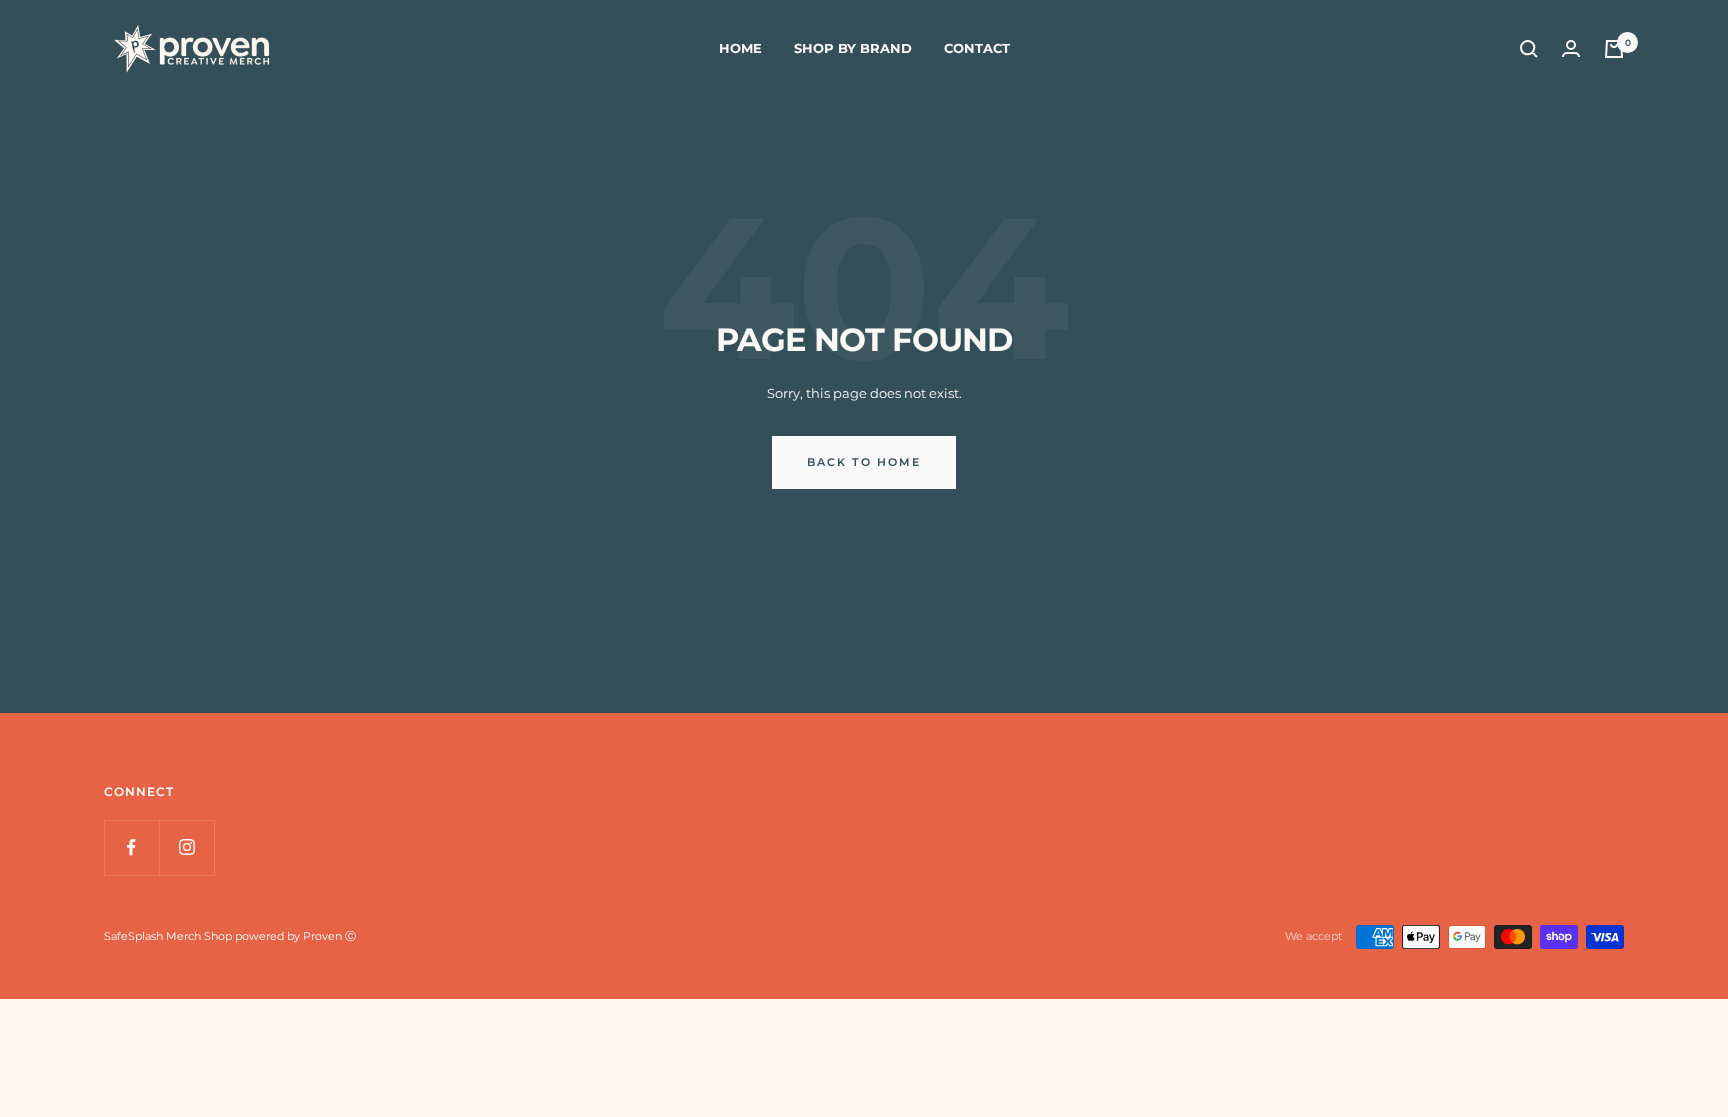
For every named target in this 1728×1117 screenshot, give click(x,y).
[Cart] (1614, 49)
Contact (977, 48)
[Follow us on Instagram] (186, 847)
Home (740, 48)
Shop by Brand (853, 48)
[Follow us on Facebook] (131, 847)
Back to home (864, 462)
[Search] (1529, 49)
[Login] (1571, 48)
